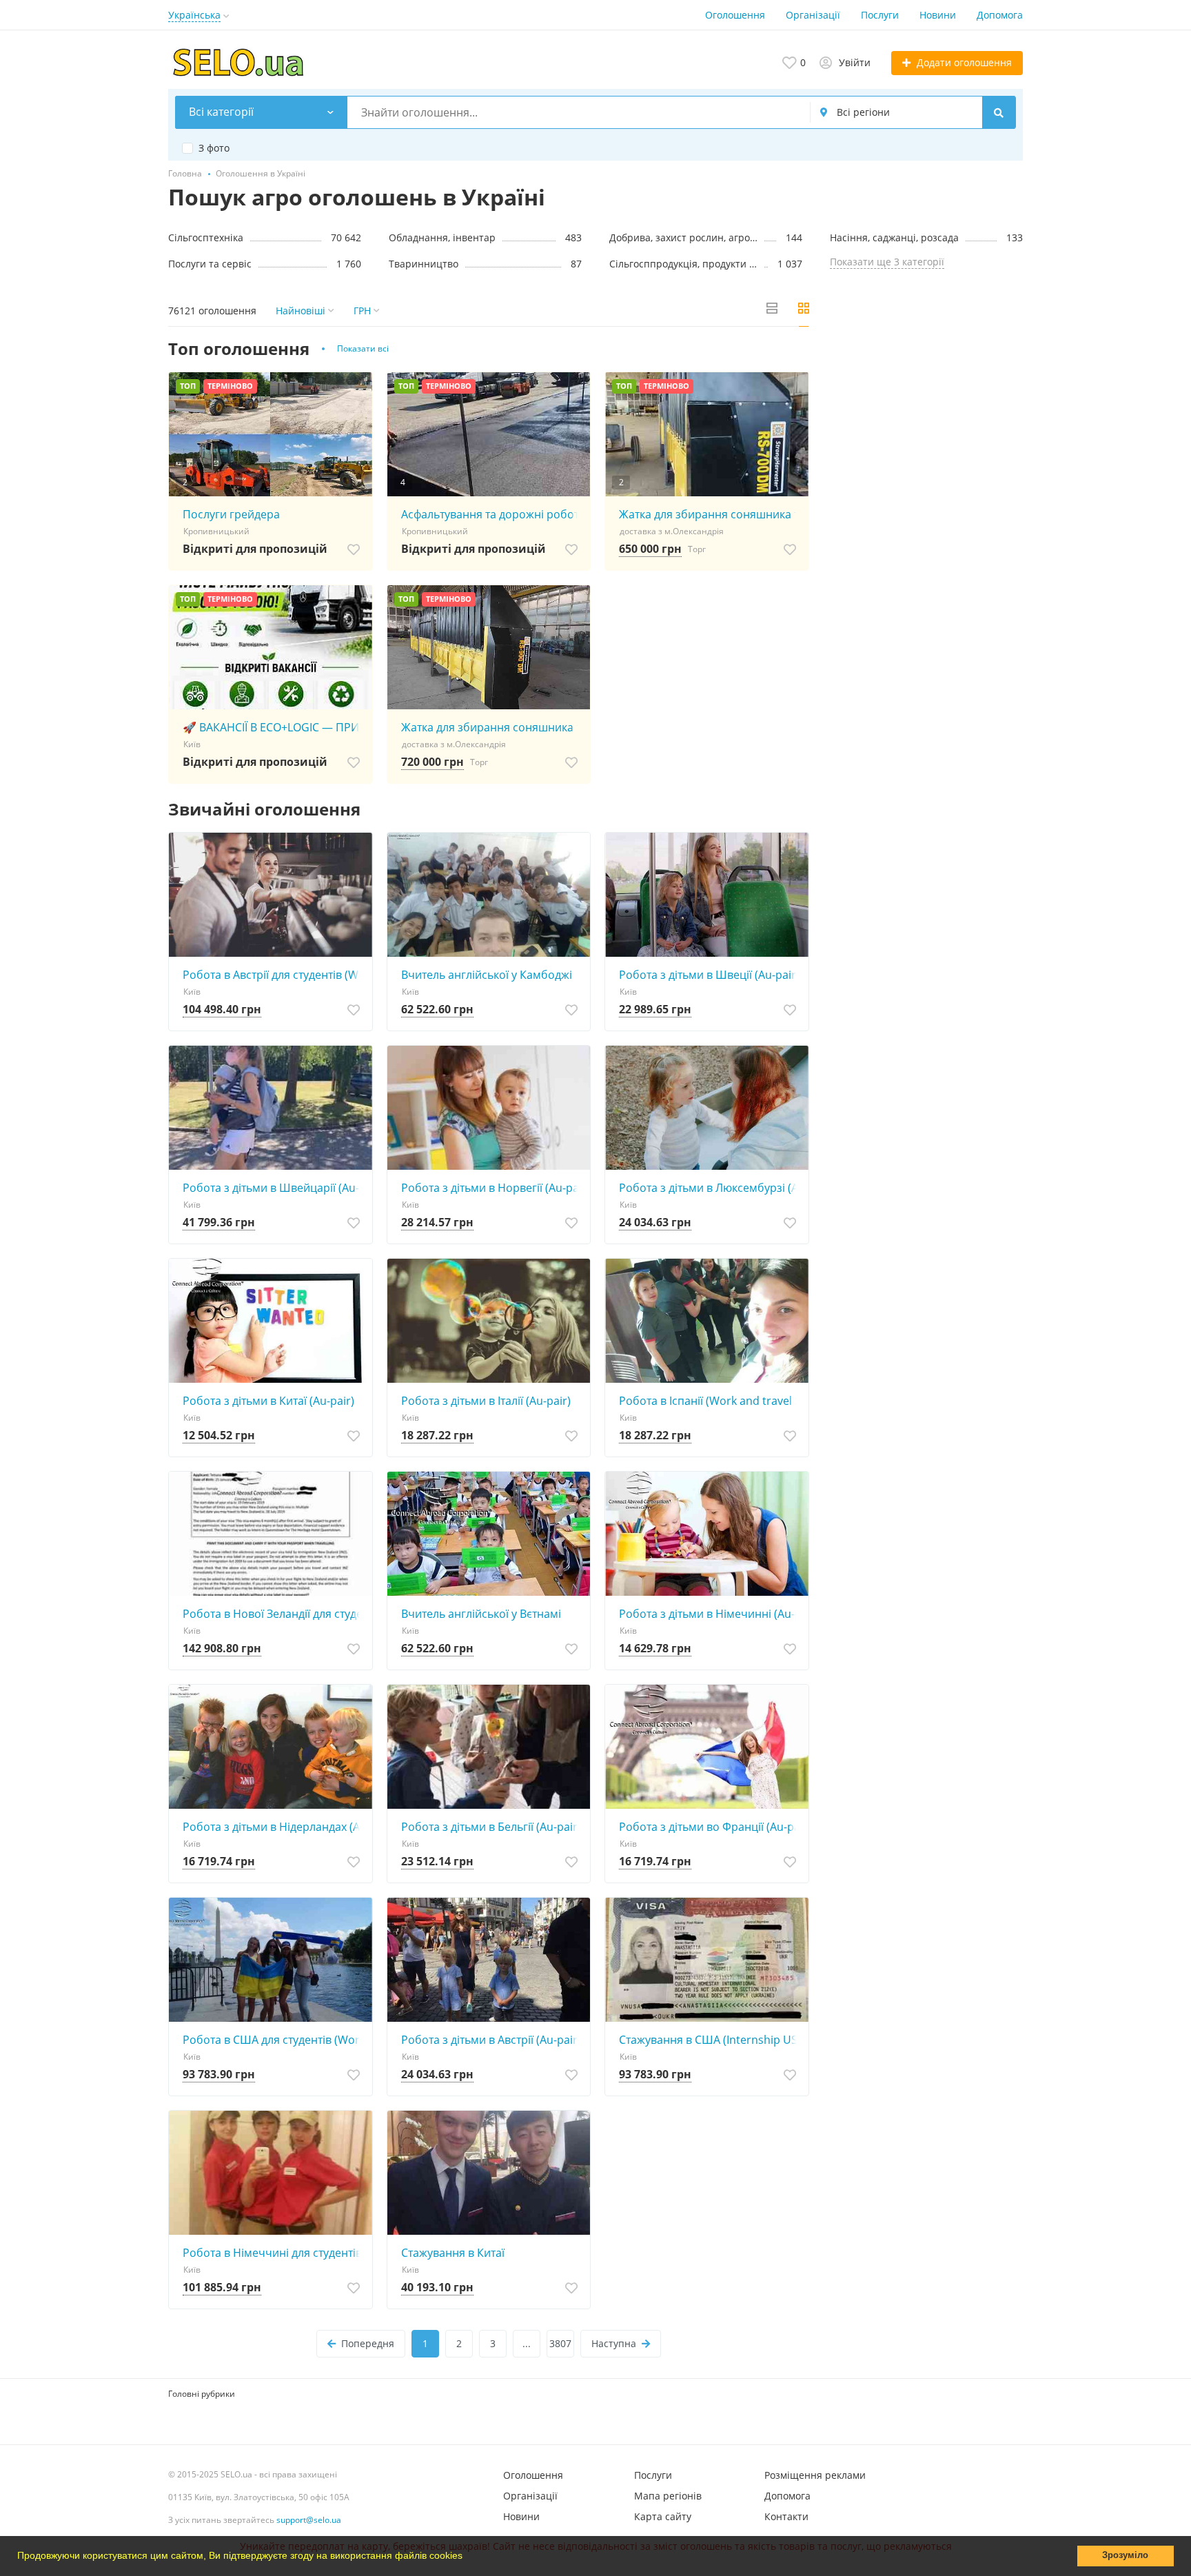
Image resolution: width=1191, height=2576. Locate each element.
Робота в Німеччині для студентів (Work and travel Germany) (274, 2253)
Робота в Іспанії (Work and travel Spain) (710, 1401)
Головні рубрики (202, 2394)
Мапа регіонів (668, 2496)
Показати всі (363, 348)
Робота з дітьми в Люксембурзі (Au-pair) (710, 1188)
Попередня (368, 2343)
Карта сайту (663, 2516)
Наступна (614, 2343)
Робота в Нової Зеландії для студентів (274, 1614)
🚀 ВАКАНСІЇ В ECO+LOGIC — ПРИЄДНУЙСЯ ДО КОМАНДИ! (274, 727)
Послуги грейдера (231, 514)
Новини (938, 15)
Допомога (1000, 15)
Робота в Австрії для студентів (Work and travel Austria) (274, 975)
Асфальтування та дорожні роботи (492, 514)
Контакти (786, 2516)
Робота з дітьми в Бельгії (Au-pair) (491, 1827)
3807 (560, 2343)
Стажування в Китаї (453, 2253)
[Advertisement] (926, 437)
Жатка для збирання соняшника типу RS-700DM (710, 514)
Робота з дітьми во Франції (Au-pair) (710, 1827)
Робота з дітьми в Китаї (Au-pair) (268, 1401)
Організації (813, 15)
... (527, 2343)
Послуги (880, 15)
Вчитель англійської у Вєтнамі (481, 1614)
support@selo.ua (309, 2520)
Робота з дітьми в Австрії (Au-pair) (491, 2040)
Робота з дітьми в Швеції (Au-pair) (709, 975)
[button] (467, 2557)
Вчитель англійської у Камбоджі (487, 975)
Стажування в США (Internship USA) (710, 2040)
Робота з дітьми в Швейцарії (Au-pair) (274, 1188)
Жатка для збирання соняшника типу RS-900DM (492, 727)
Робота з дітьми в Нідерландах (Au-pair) (274, 1827)
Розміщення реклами (815, 2475)
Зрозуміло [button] (1125, 2555)
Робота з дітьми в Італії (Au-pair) (486, 1401)
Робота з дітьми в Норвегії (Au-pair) (492, 1188)
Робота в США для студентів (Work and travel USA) (274, 2040)
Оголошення (735, 15)
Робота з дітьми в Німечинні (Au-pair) (710, 1614)
